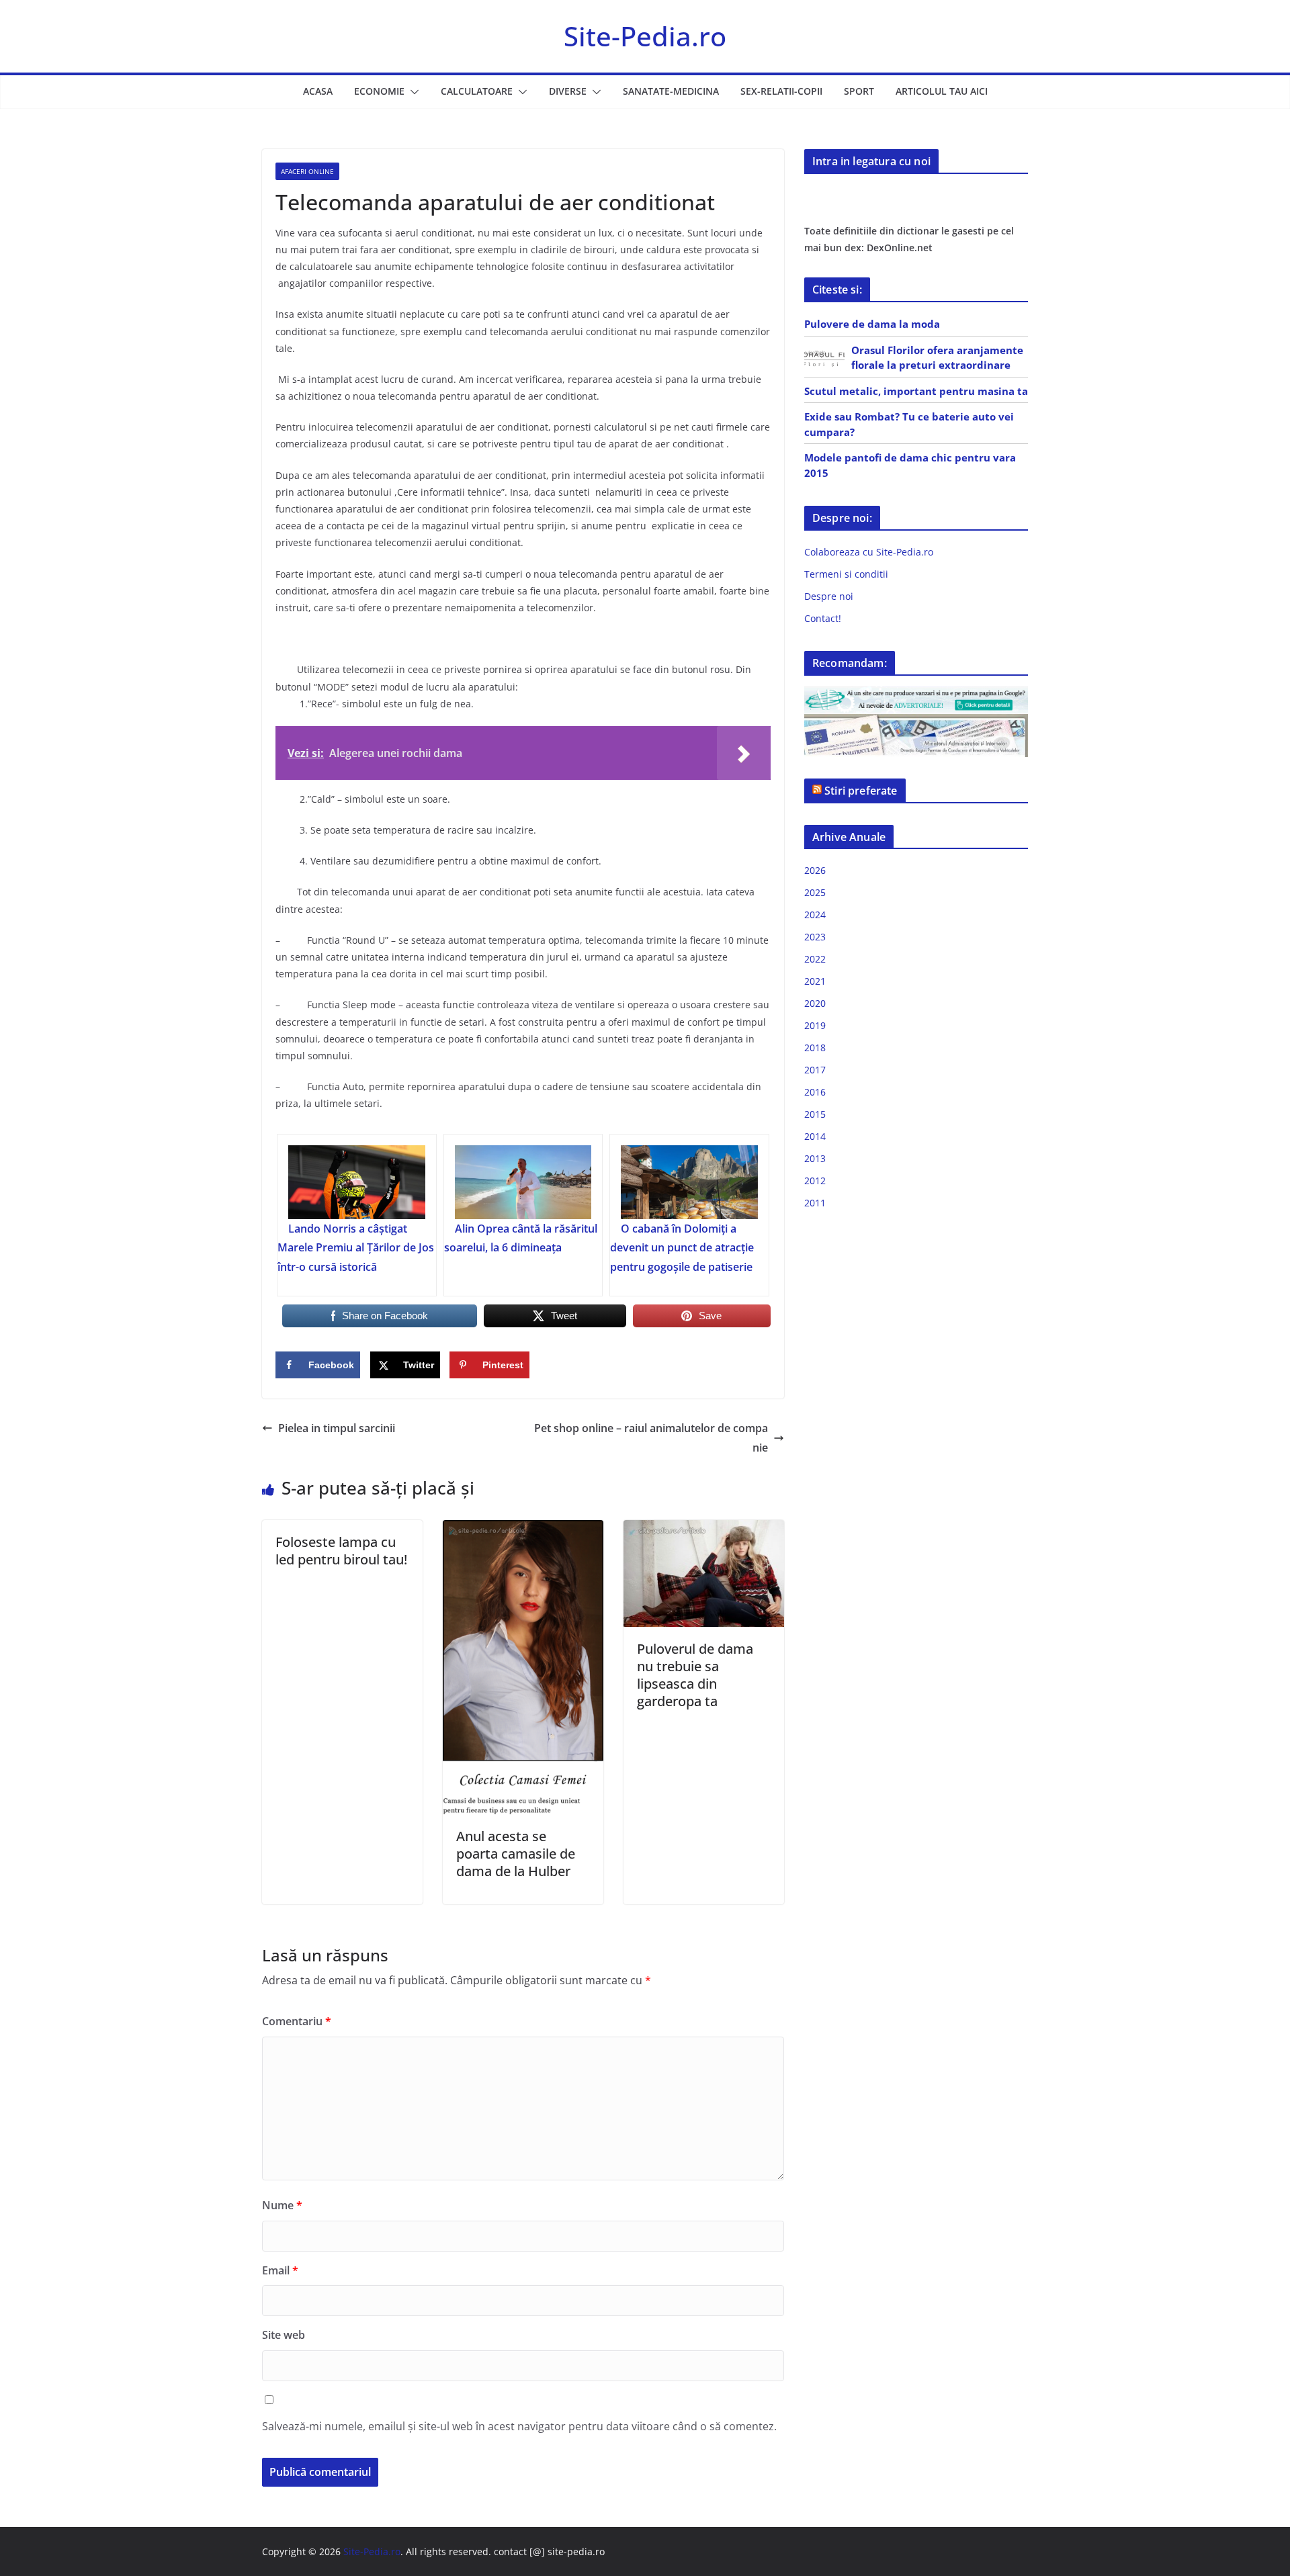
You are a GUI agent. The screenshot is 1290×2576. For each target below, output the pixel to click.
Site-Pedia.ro (645, 36)
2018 (815, 1048)
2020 (815, 1003)
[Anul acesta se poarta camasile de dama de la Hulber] (523, 1529)
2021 (815, 981)
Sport (859, 91)
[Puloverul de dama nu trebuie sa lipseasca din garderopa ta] (704, 1529)
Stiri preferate (861, 791)
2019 (815, 1025)
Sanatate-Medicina (671, 91)
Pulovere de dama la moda (872, 324)
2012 (815, 1181)
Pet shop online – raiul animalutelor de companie (651, 1438)
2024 (815, 915)
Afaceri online (307, 171)
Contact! (823, 618)
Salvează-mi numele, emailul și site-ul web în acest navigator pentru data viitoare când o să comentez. (519, 2426)
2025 (815, 892)
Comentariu (297, 2021)
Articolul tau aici (942, 91)
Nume (282, 2205)
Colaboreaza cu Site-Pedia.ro (869, 552)
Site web (284, 2335)
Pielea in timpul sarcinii (337, 1428)
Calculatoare (477, 91)
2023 (815, 937)
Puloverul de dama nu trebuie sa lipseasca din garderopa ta (695, 1675)
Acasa (318, 91)
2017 (815, 1070)
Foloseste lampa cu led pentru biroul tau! (341, 1551)
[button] (412, 92)
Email (280, 2270)
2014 (815, 1136)
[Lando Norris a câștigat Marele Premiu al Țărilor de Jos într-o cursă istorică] (357, 1182)
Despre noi (829, 596)
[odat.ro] (916, 722)
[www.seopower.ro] (916, 694)
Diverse (568, 91)
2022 (815, 959)
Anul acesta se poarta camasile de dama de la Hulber (516, 1854)
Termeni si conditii (846, 574)
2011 (815, 1203)
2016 (815, 1092)
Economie (379, 91)
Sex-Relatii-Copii (781, 91)
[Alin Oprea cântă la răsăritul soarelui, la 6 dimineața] (523, 1182)
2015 (815, 1114)
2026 (815, 870)
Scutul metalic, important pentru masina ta (916, 391)
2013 (815, 1158)
